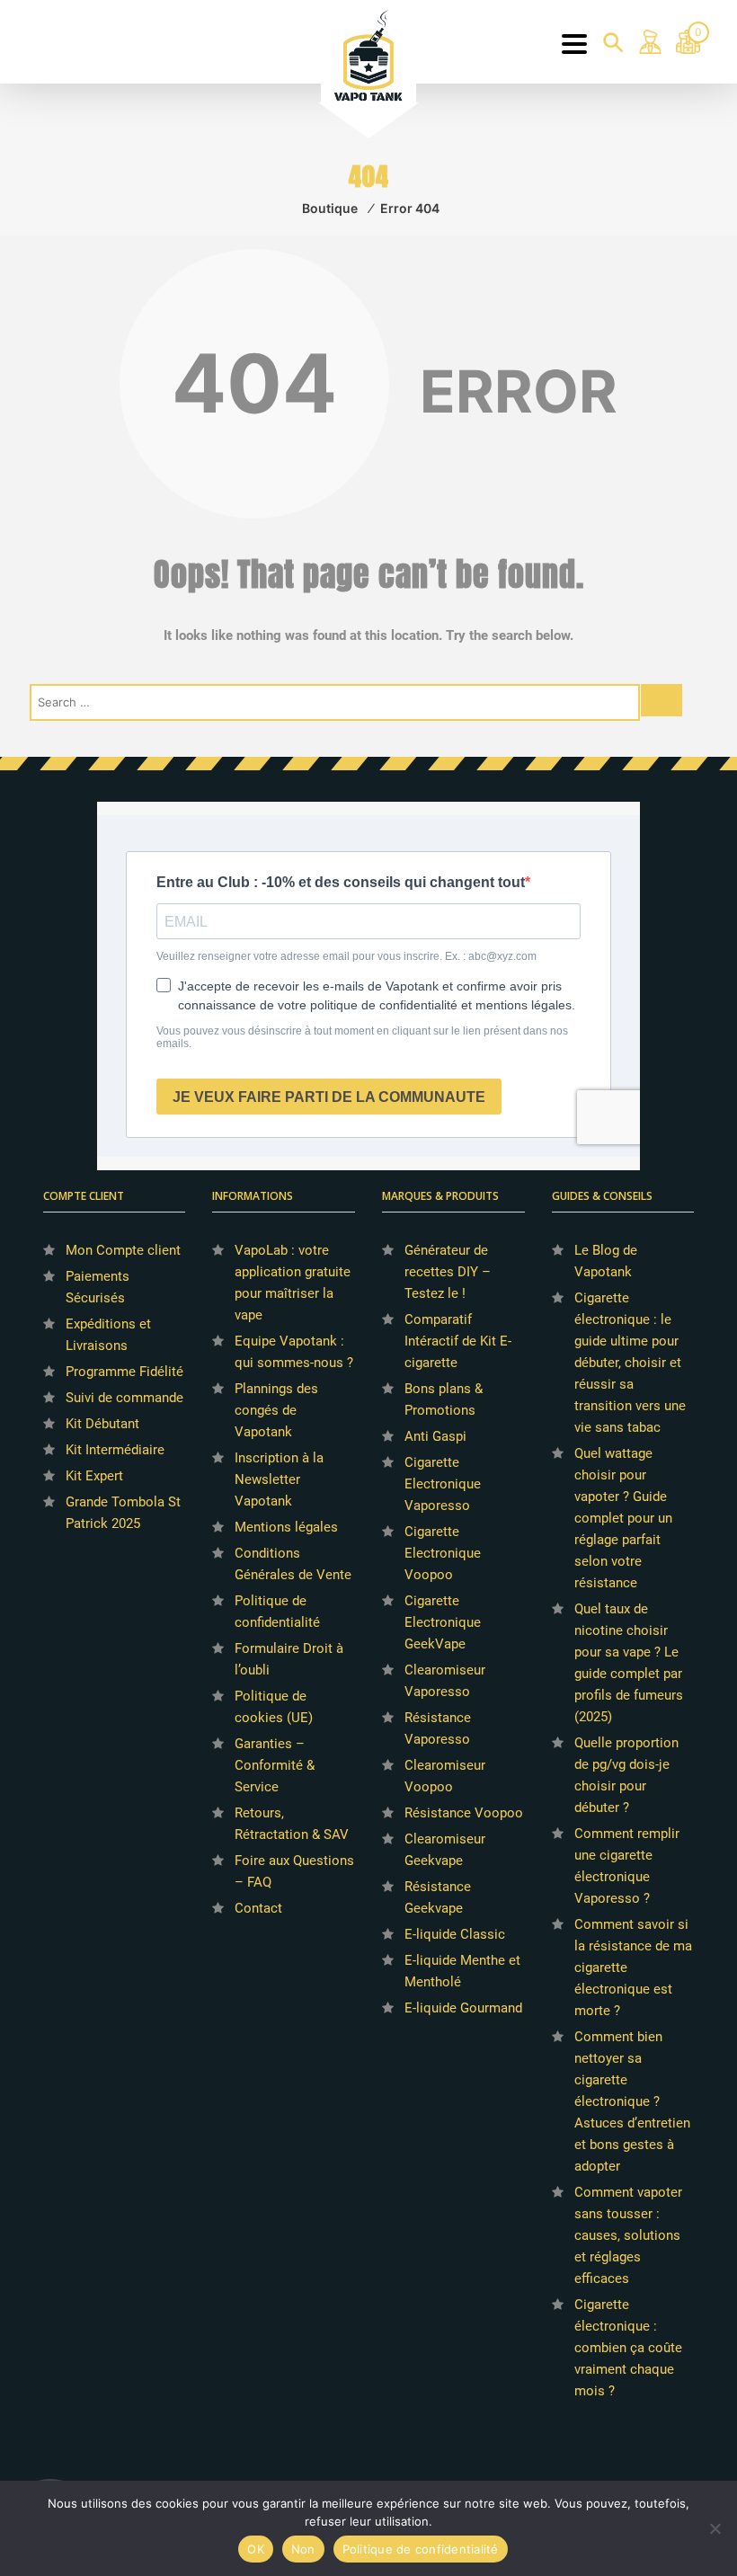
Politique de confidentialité (421, 2549)
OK (256, 2549)
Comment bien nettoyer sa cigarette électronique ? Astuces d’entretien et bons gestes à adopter (632, 2101)
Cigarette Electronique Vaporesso (443, 1484)
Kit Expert (94, 1476)
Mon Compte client (123, 1250)
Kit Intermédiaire (115, 1450)
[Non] (715, 2528)
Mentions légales (286, 1527)
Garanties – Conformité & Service (275, 1765)
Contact (258, 1908)
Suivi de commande (124, 1398)
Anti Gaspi (435, 1436)
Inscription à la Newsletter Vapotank (279, 1479)
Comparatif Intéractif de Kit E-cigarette (458, 1341)
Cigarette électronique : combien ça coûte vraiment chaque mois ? (628, 2348)
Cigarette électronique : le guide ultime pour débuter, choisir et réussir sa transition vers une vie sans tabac (630, 1363)
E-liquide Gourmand (463, 2008)
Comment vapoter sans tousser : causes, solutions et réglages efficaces (628, 2235)
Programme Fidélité (124, 1372)
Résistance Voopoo (464, 1813)
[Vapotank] (368, 54)
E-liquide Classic (455, 1934)
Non (303, 2549)
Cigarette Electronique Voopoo (443, 1553)
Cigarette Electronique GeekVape (443, 1622)
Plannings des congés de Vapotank (276, 1410)
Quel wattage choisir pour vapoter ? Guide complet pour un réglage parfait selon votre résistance (623, 1518)
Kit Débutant (102, 1424)
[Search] (662, 700)
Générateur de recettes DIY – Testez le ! (448, 1272)
